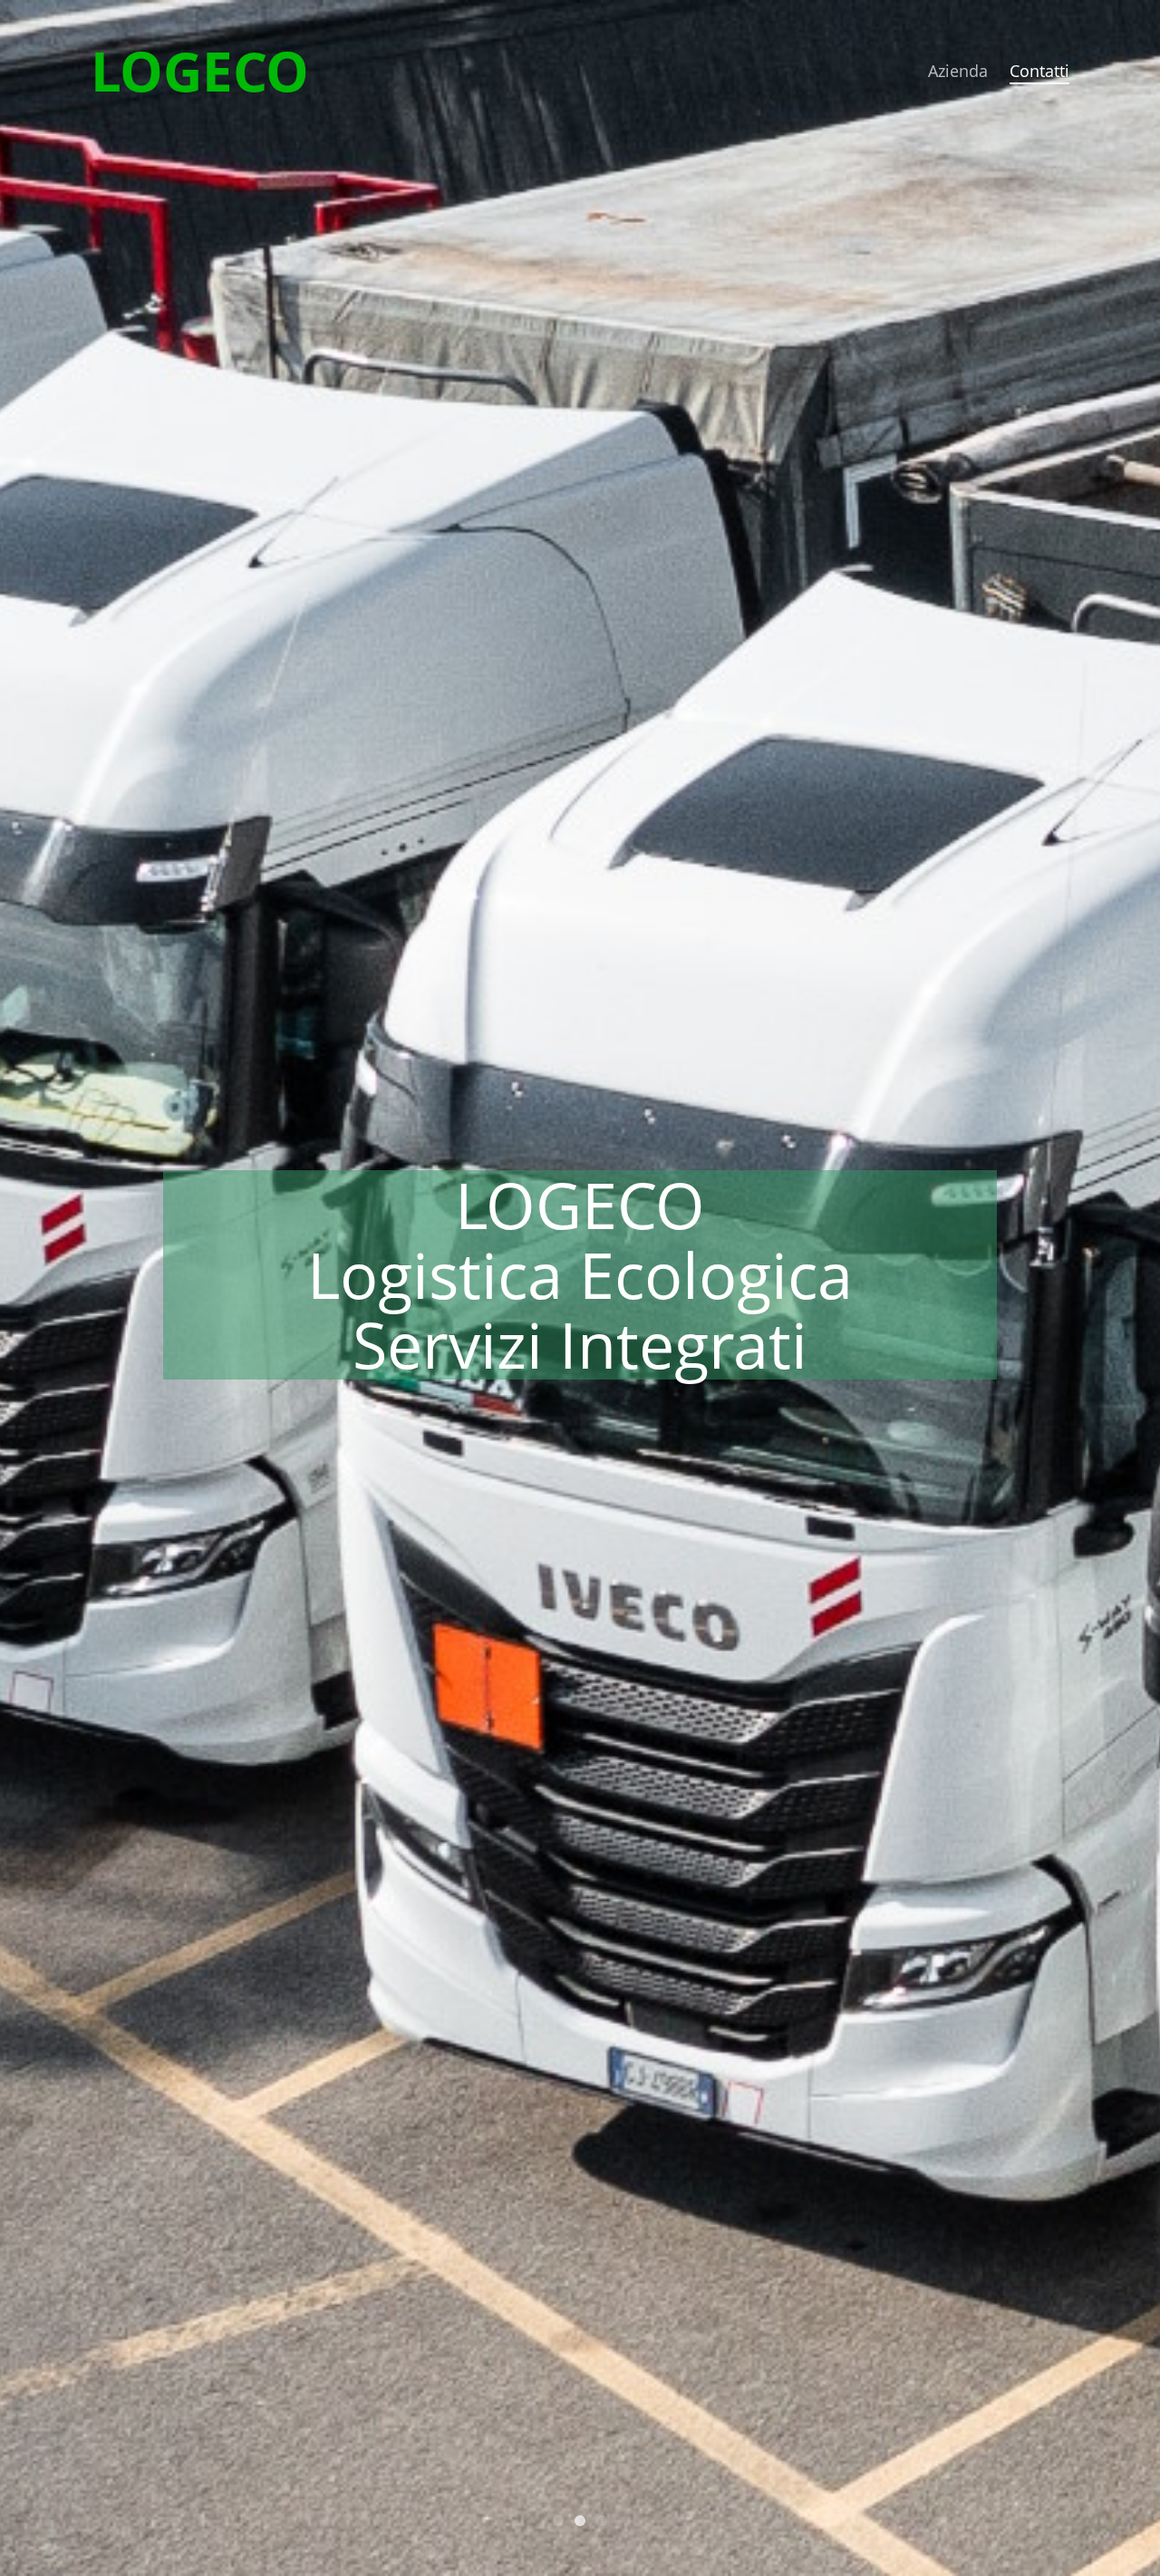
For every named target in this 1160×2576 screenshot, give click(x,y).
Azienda (958, 71)
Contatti (1039, 71)
